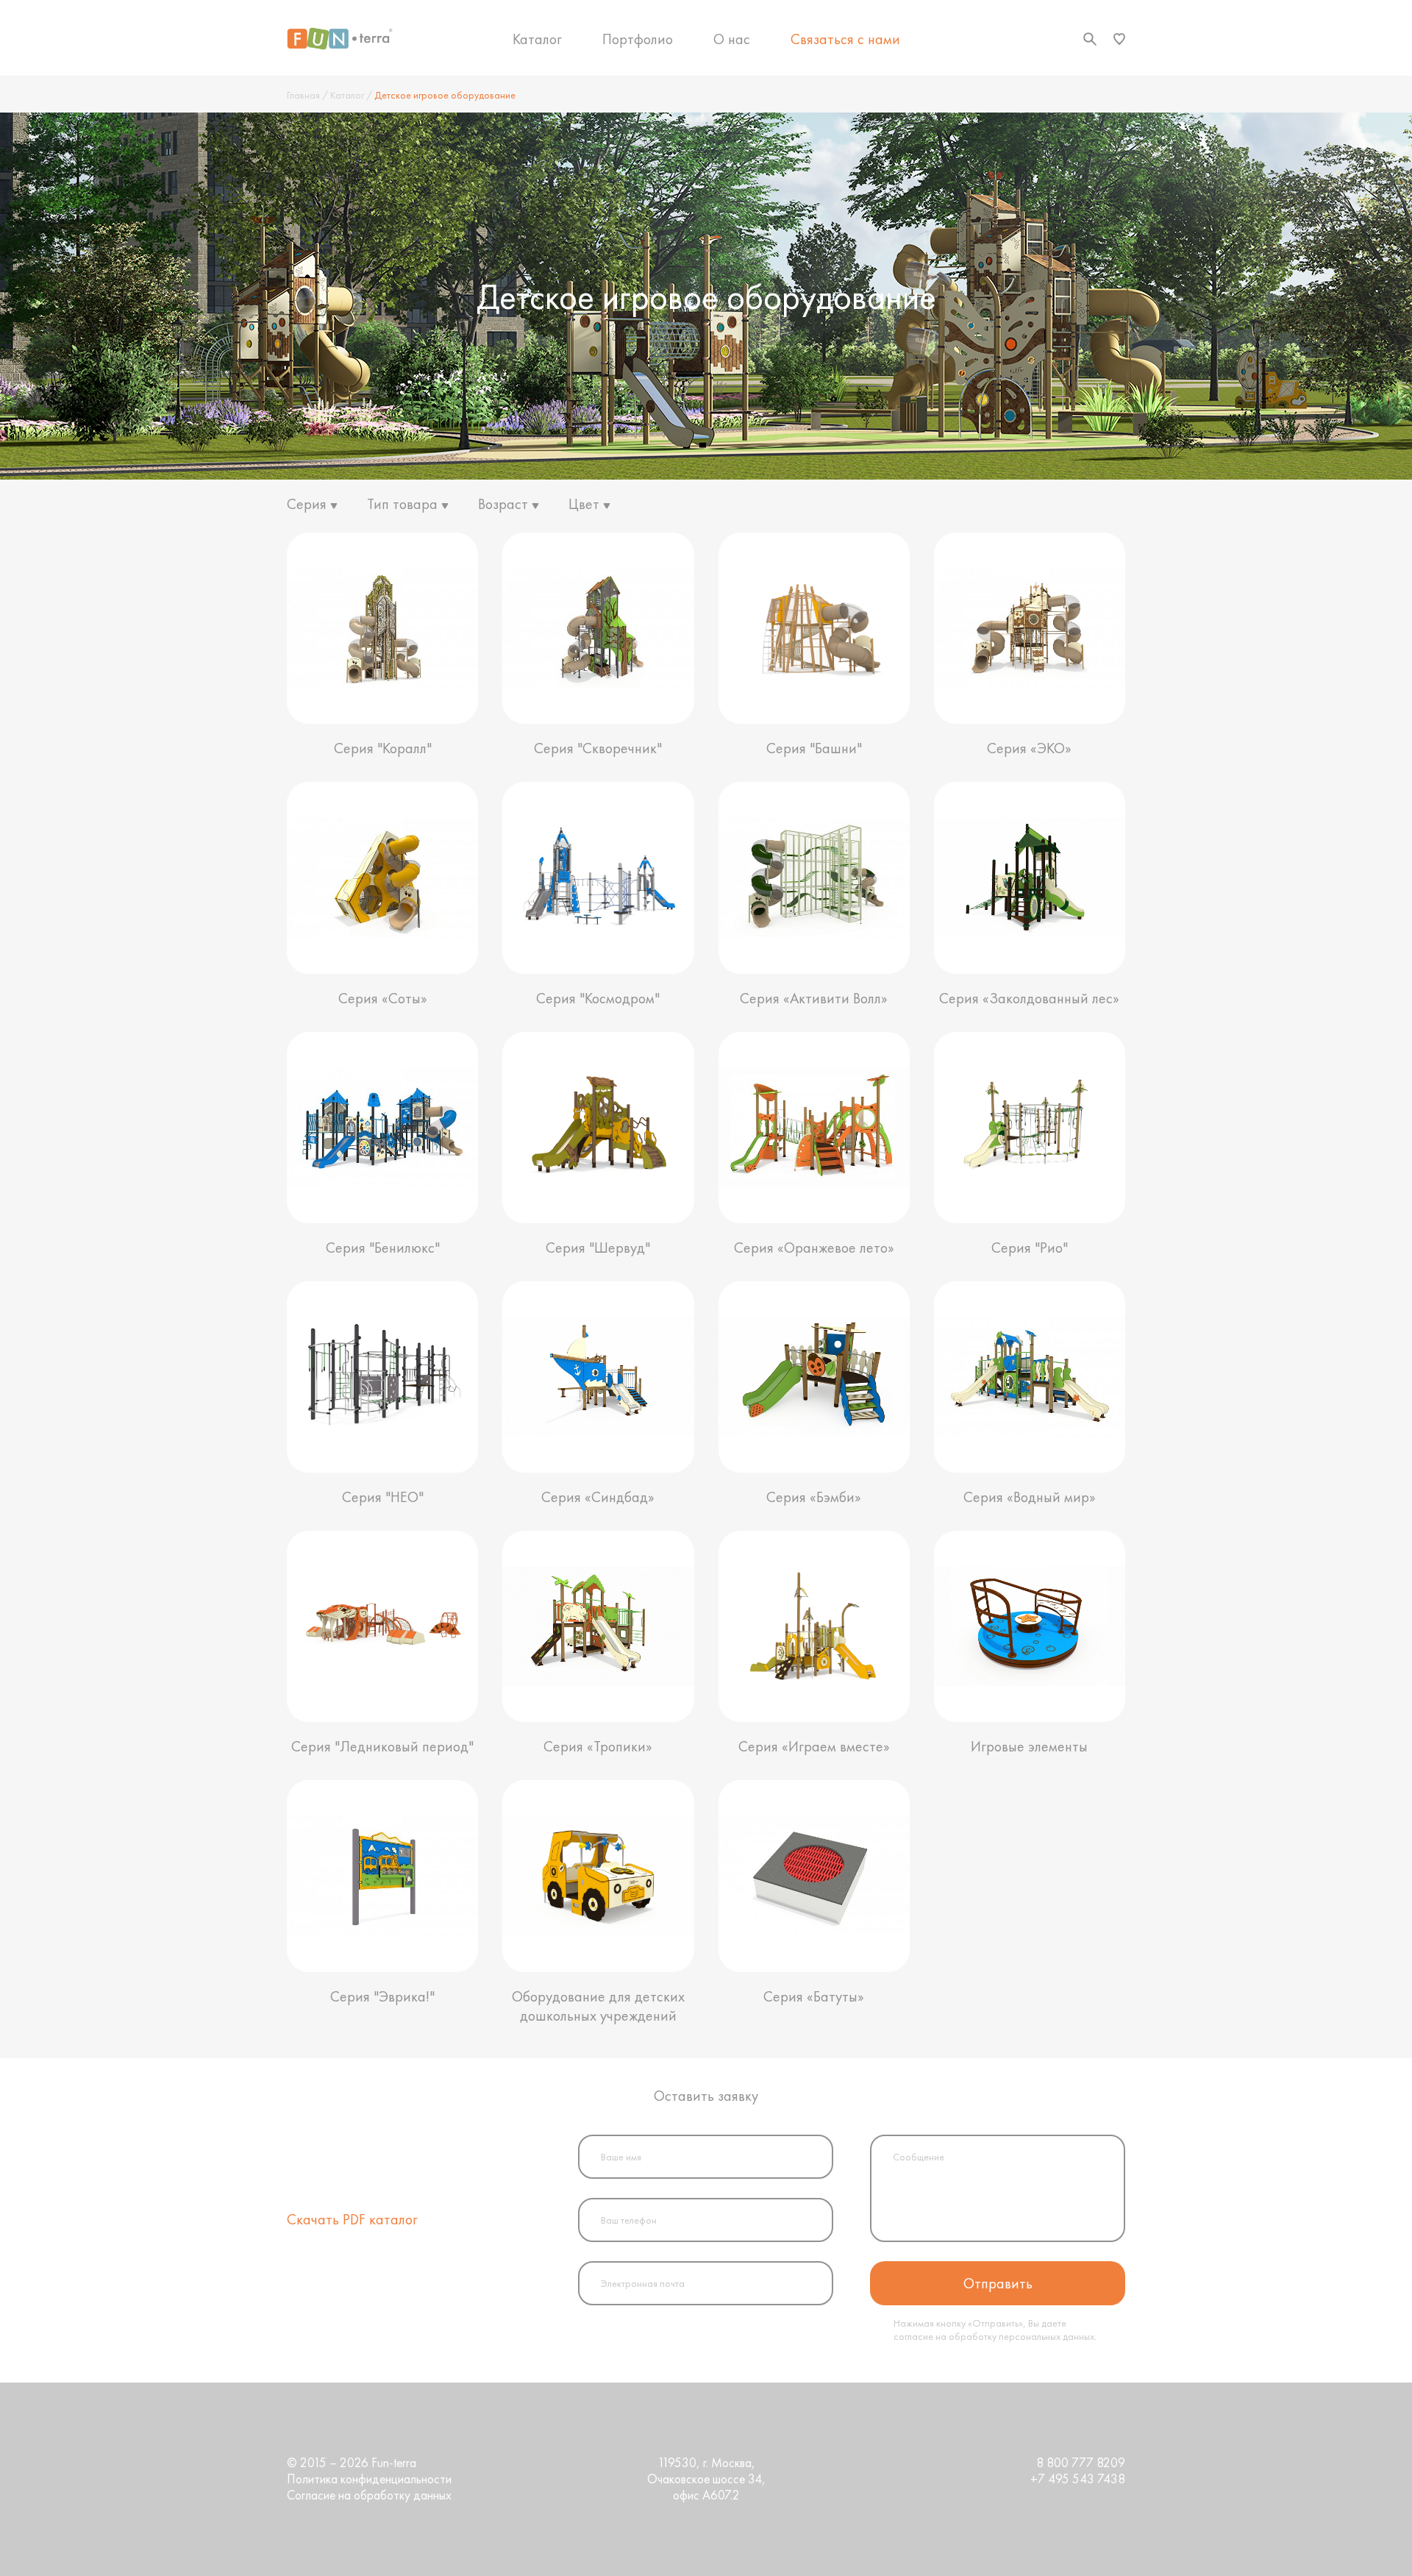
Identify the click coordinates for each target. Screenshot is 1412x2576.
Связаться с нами (845, 39)
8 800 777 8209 (1081, 2463)
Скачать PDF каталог (352, 2219)
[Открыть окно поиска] (1090, 39)
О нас (732, 39)
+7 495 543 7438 (1078, 2479)
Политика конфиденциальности (369, 2479)
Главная (303, 95)
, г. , (706, 2479)
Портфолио (638, 39)
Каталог (537, 39)
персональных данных (1046, 2336)
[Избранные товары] (1119, 39)
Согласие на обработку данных (369, 2495)
